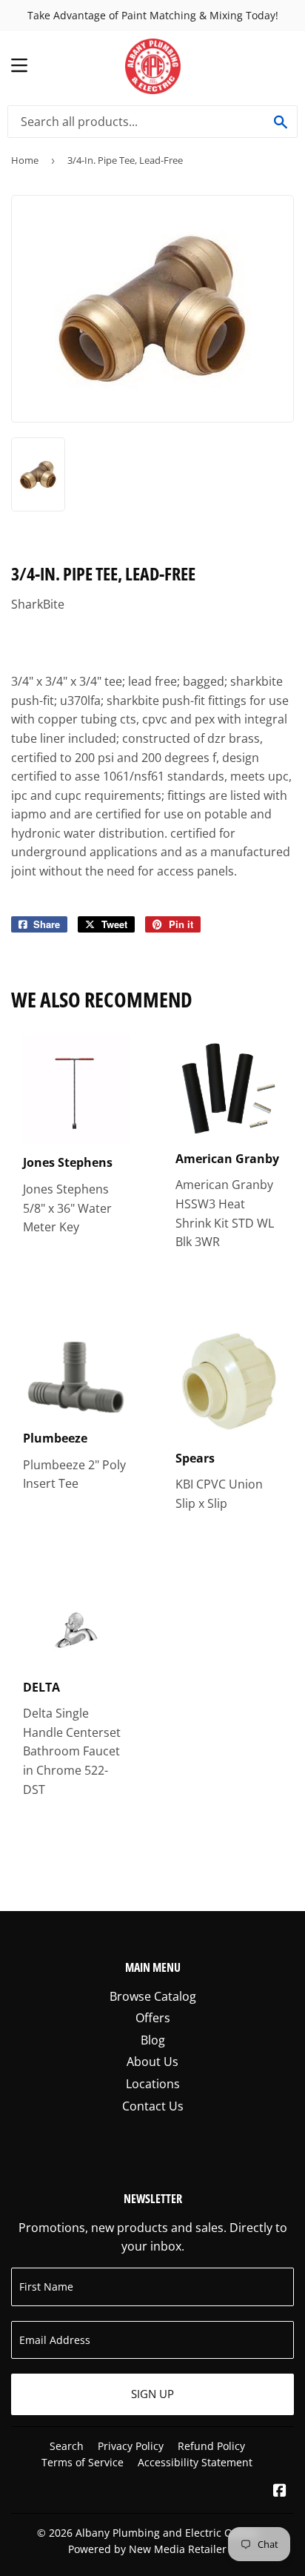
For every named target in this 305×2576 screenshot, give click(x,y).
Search (67, 2446)
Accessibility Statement (195, 2462)
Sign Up (152, 2394)
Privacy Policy (131, 2446)
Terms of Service (83, 2462)
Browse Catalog (153, 1996)
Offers (153, 2018)
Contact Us (153, 2106)
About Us (152, 2062)
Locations (153, 2084)
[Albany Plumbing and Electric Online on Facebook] (280, 2491)
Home (25, 160)
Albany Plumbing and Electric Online (167, 2533)
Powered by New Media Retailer (147, 2549)
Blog (153, 2040)
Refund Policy (211, 2446)
